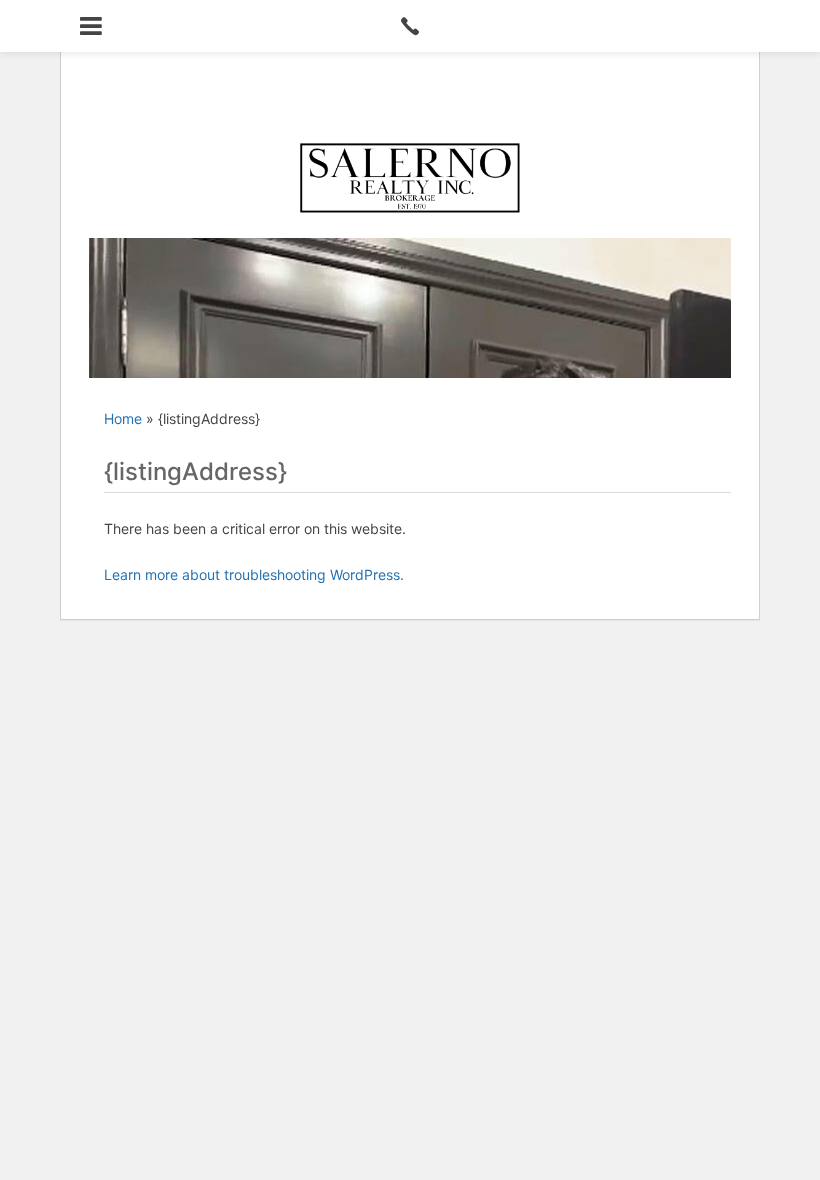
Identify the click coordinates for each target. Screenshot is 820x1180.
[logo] (410, 178)
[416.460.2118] (410, 26)
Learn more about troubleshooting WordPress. (254, 574)
